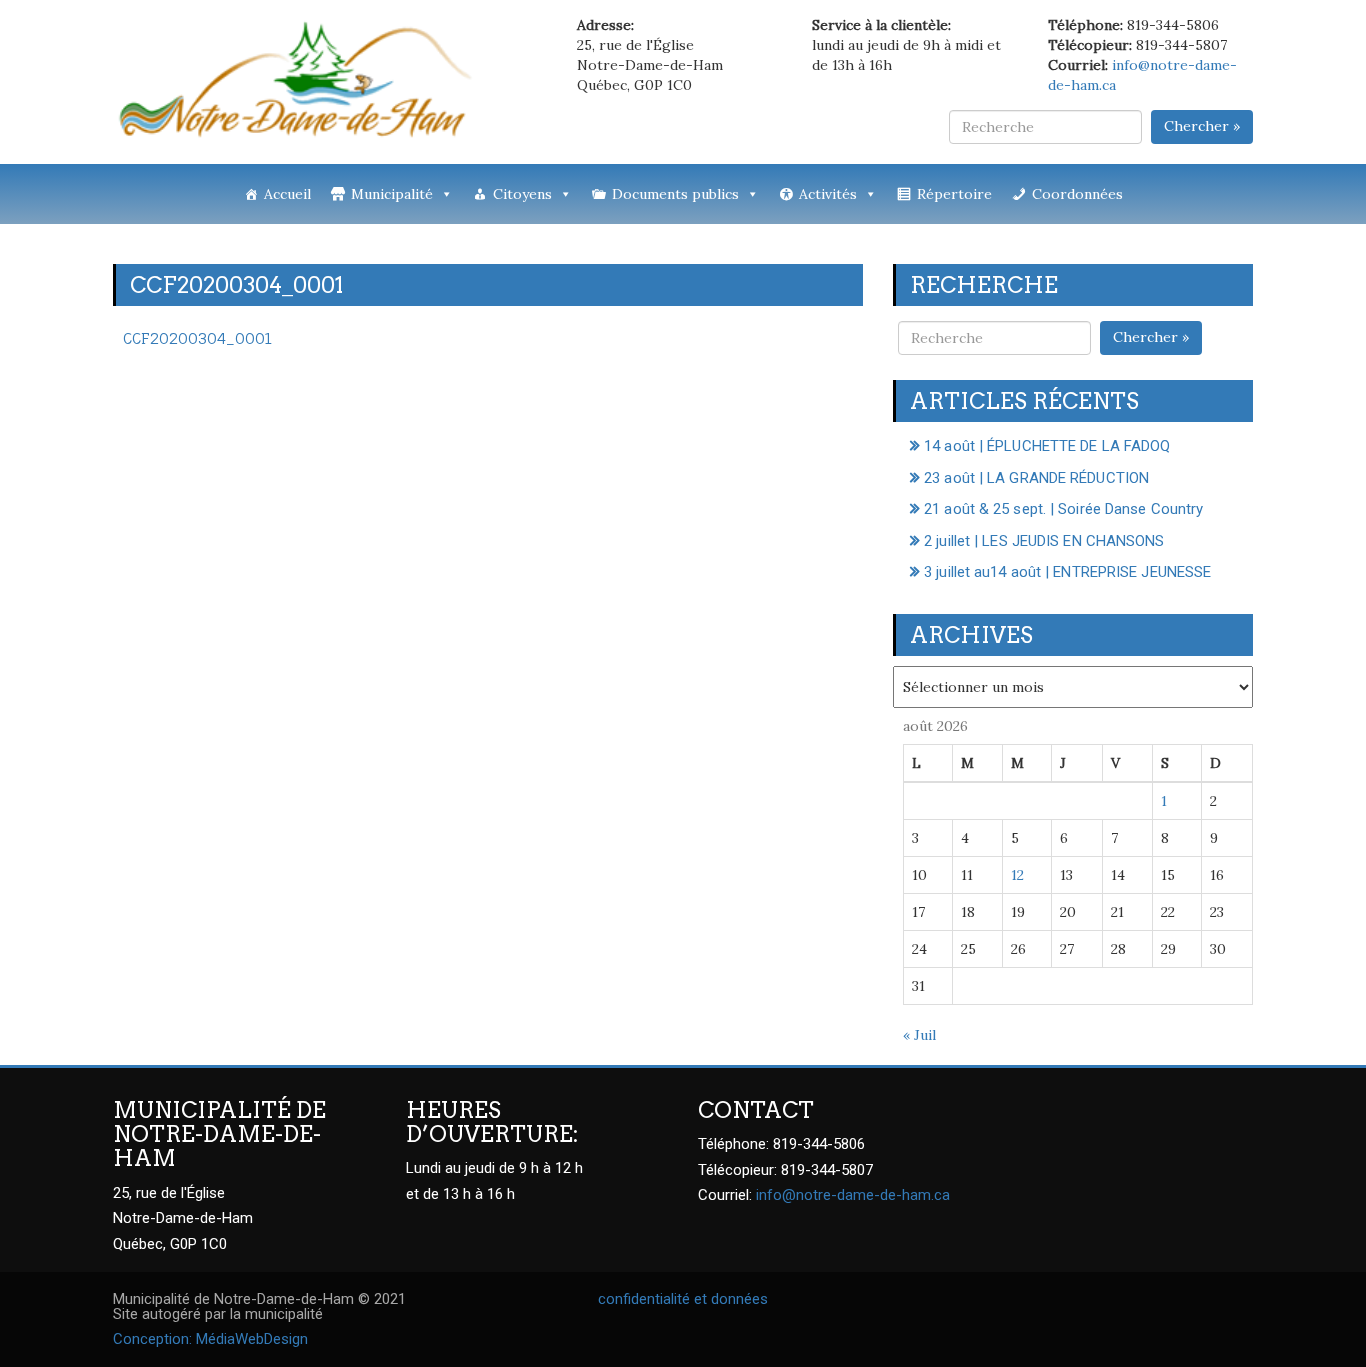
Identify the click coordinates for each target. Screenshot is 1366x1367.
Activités (828, 194)
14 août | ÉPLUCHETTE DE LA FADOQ (1047, 446)
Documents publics (675, 194)
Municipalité (392, 194)
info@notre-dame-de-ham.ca (853, 1195)
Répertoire (954, 194)
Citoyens (522, 194)
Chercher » (1202, 126)
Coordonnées (1077, 194)
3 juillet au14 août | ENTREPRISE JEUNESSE (1067, 572)
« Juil (919, 1035)
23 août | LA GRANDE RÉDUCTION (1036, 478)
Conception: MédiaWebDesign (210, 1339)
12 (1017, 875)
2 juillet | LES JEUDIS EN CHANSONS (1044, 541)
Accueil (287, 194)
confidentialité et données (683, 1299)
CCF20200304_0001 (197, 338)
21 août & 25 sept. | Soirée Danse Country (1063, 509)
